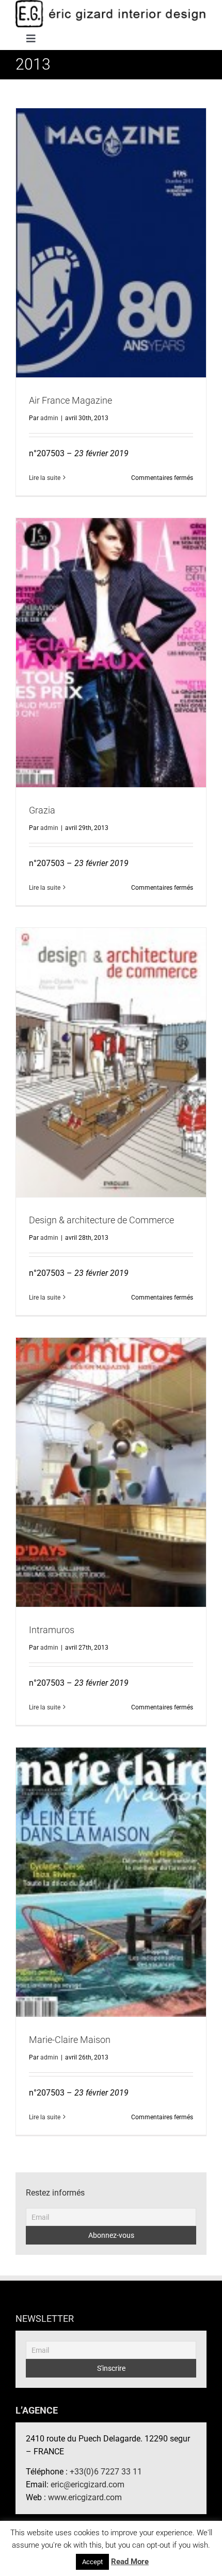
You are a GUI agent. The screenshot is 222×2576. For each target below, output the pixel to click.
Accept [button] (92, 2562)
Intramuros (111, 1464)
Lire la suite (45, 478)
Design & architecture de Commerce (111, 1054)
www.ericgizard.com (85, 2497)
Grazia (111, 644)
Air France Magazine (111, 234)
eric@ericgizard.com (88, 2484)
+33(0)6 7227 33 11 (106, 2472)
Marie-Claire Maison (111, 1873)
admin (49, 418)
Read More (130, 2562)
